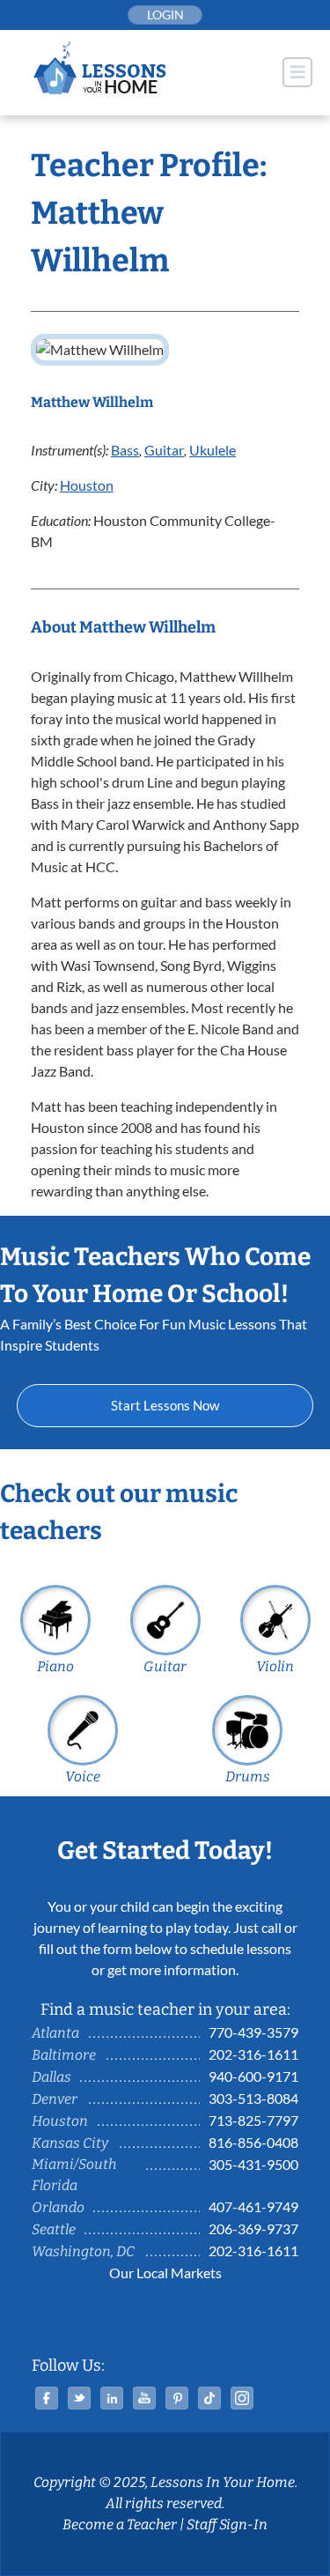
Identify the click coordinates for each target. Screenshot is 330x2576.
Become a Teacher (120, 2524)
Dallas (51, 2077)
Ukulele (213, 450)
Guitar (164, 450)
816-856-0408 (253, 2142)
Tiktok (209, 2398)
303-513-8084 (253, 2098)
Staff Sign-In (227, 2524)
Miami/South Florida (74, 2175)
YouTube (144, 2398)
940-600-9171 (253, 2076)
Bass (125, 450)
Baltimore (64, 2055)
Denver (55, 2099)
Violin (275, 1666)
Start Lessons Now (165, 1405)
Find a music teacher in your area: (165, 2010)
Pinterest (177, 2398)
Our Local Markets (165, 2273)
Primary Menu (297, 72)
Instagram (242, 2398)
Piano (55, 1666)
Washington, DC (83, 2251)
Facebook (47, 2398)
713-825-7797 (253, 2120)
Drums (248, 1777)
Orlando (58, 2207)
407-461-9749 (253, 2206)
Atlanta (55, 2033)
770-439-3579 (253, 2032)
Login (165, 15)
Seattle (54, 2229)
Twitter (79, 2398)
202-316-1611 (253, 2054)
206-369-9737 (253, 2228)
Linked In (112, 2398)
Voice (83, 1777)
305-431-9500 (253, 2164)
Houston (87, 485)
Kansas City (70, 2143)
